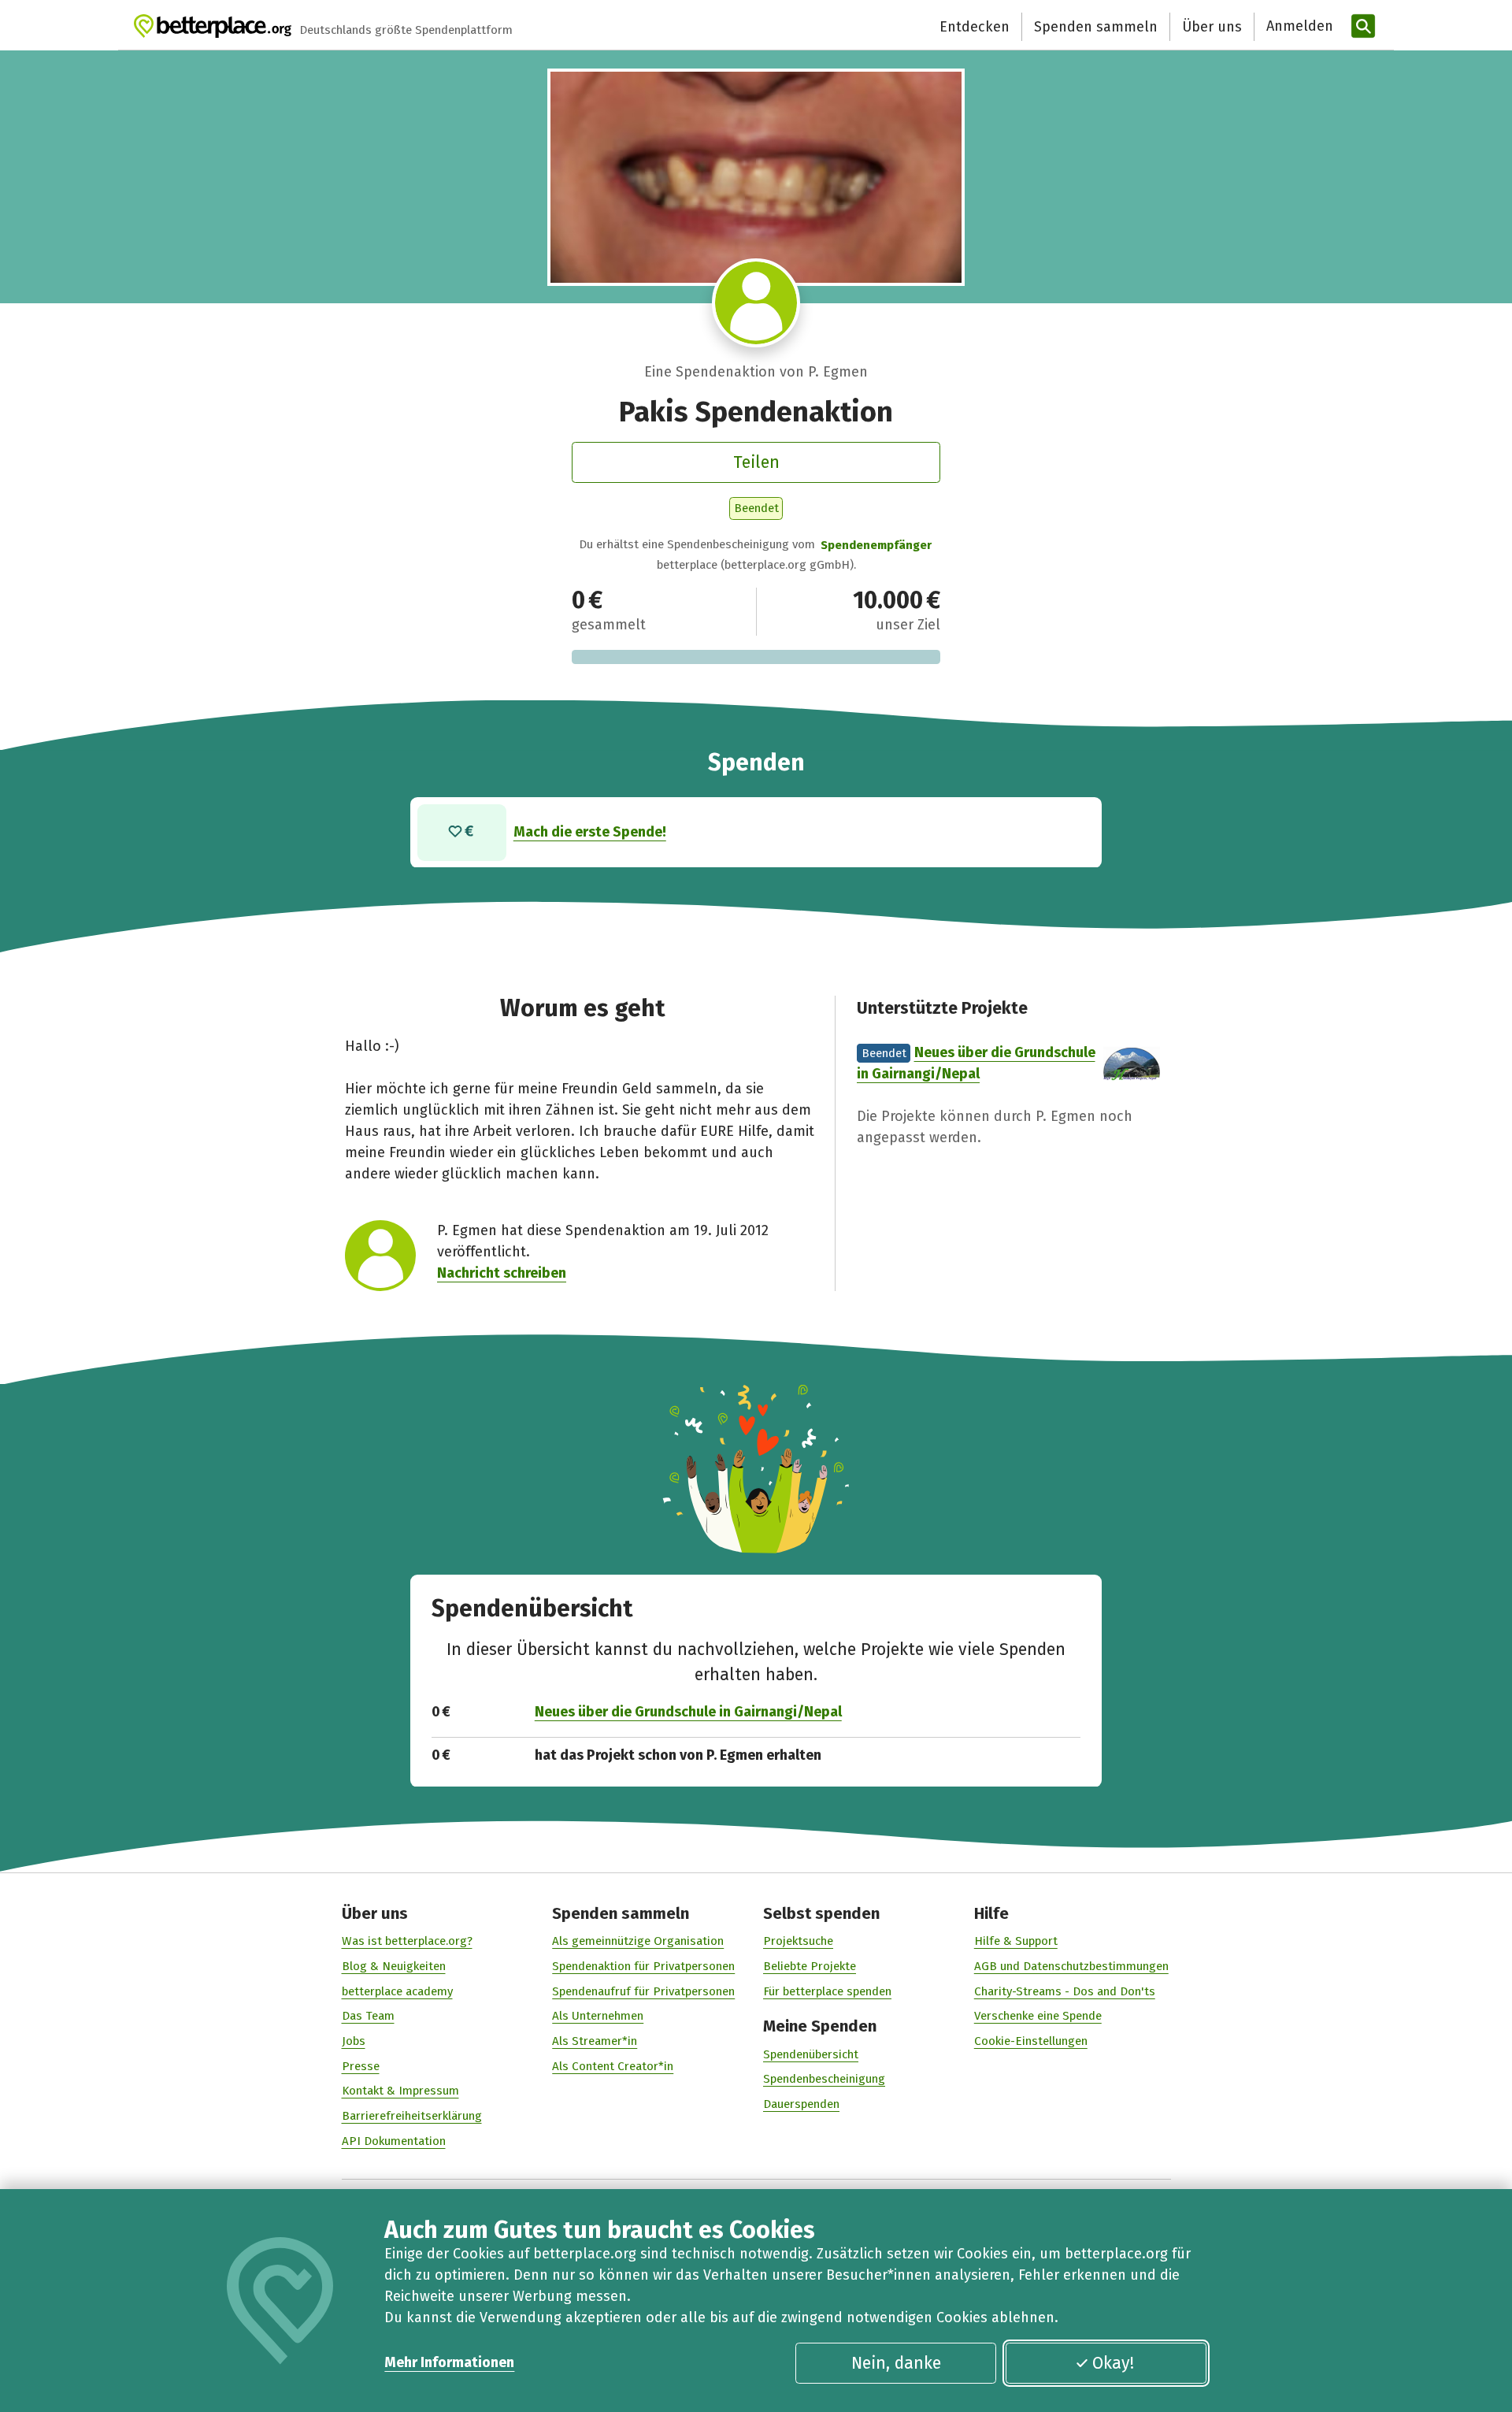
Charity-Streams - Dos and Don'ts (1065, 1991)
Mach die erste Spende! (590, 832)
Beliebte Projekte (810, 1966)
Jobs (354, 2041)
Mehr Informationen (449, 2362)
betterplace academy (397, 1991)
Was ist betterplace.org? (407, 1941)
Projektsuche (798, 1941)
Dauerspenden (801, 2104)
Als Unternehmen (598, 2016)
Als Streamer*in (595, 2041)
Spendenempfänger (876, 545)
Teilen (756, 462)
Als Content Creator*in (613, 2066)
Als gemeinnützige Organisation (638, 1941)
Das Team (368, 2016)
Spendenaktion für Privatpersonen (643, 1966)
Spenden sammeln (1096, 27)
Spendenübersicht (811, 2054)
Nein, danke (896, 2363)
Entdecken (975, 27)
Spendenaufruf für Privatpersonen (643, 1991)
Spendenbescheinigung (824, 2079)
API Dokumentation (394, 2141)
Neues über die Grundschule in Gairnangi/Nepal (688, 1712)
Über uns (1212, 27)
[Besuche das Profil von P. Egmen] (756, 303)
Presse (361, 2066)
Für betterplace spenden (827, 1991)
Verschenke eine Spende (1038, 2016)
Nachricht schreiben (502, 1273)
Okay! (1113, 2363)
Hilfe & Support (1016, 1941)
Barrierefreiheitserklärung (412, 2116)
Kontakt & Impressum (400, 2091)
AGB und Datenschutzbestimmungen (1071, 1966)
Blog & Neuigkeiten (394, 1966)
